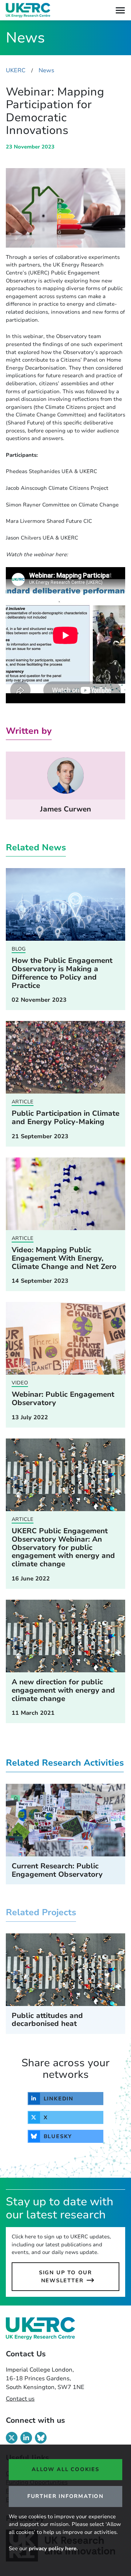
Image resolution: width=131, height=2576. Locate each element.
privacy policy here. (53, 2548)
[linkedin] (26, 2438)
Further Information (65, 2496)
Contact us (20, 2399)
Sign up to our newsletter (65, 2276)
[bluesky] (41, 2438)
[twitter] (12, 2438)
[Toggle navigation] (120, 10)
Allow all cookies (65, 2469)
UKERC (16, 70)
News (46, 70)
